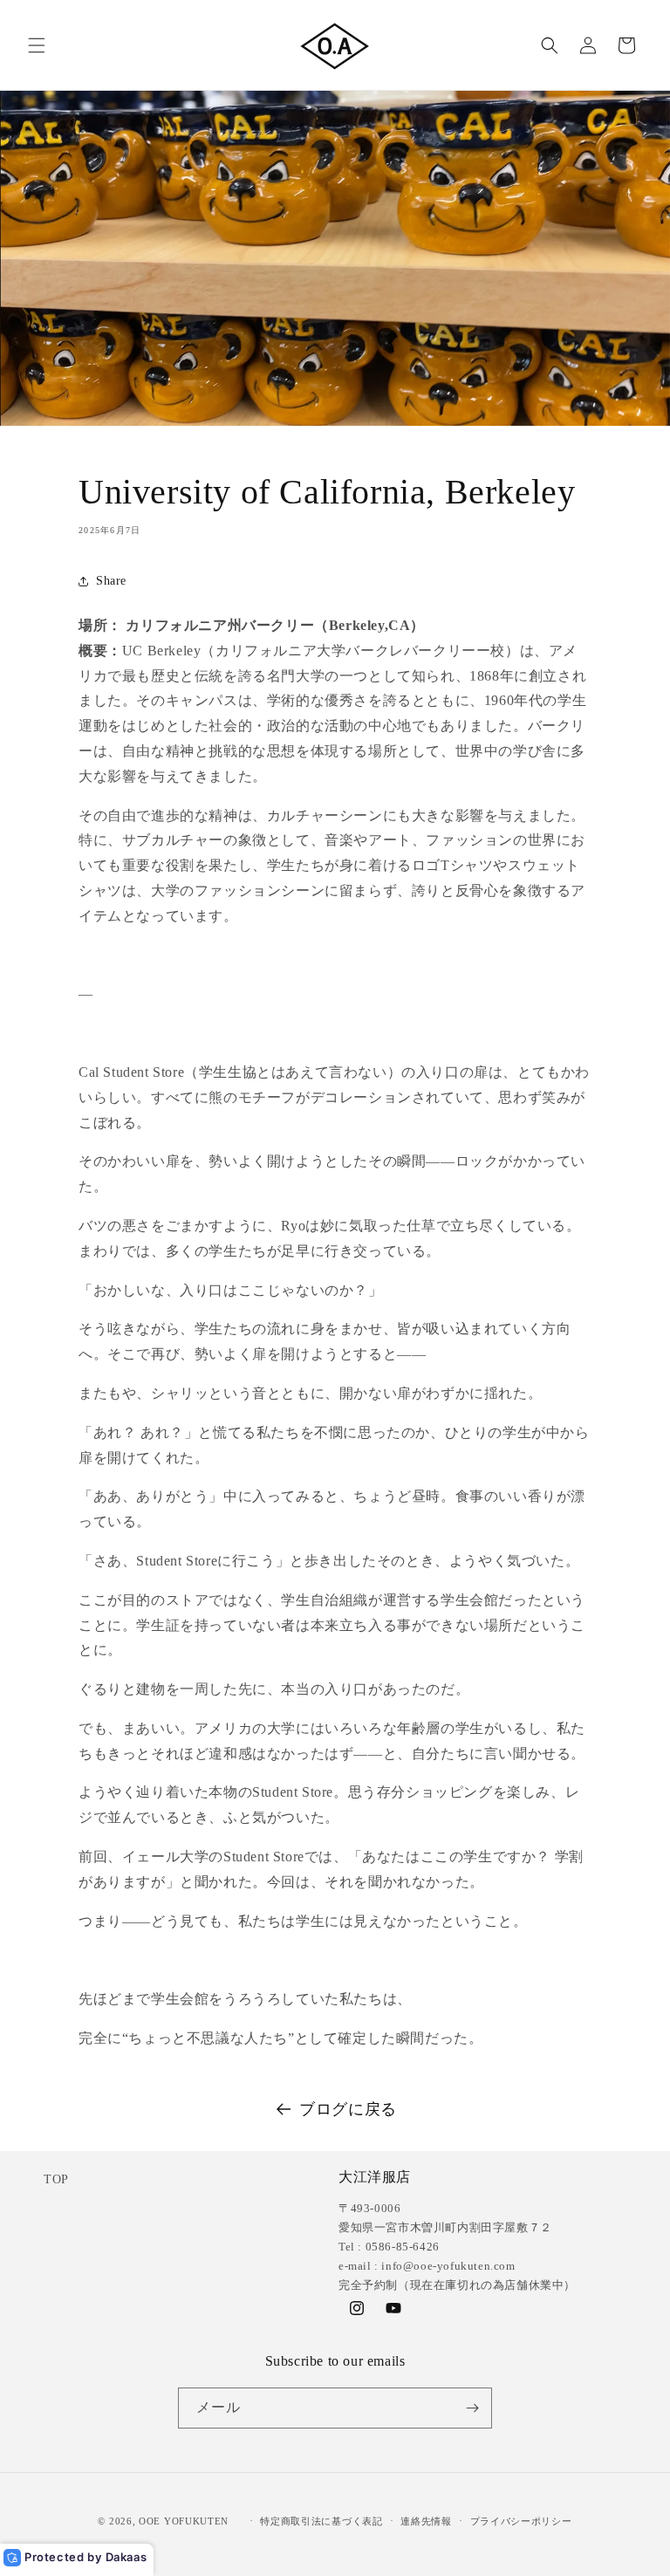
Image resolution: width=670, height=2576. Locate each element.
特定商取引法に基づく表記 (321, 2521)
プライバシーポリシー (521, 2521)
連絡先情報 (426, 2521)
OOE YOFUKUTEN (184, 2521)
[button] (37, 45)
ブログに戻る (348, 2109)
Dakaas (126, 2557)
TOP (56, 2179)
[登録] (472, 2408)
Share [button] (111, 581)
